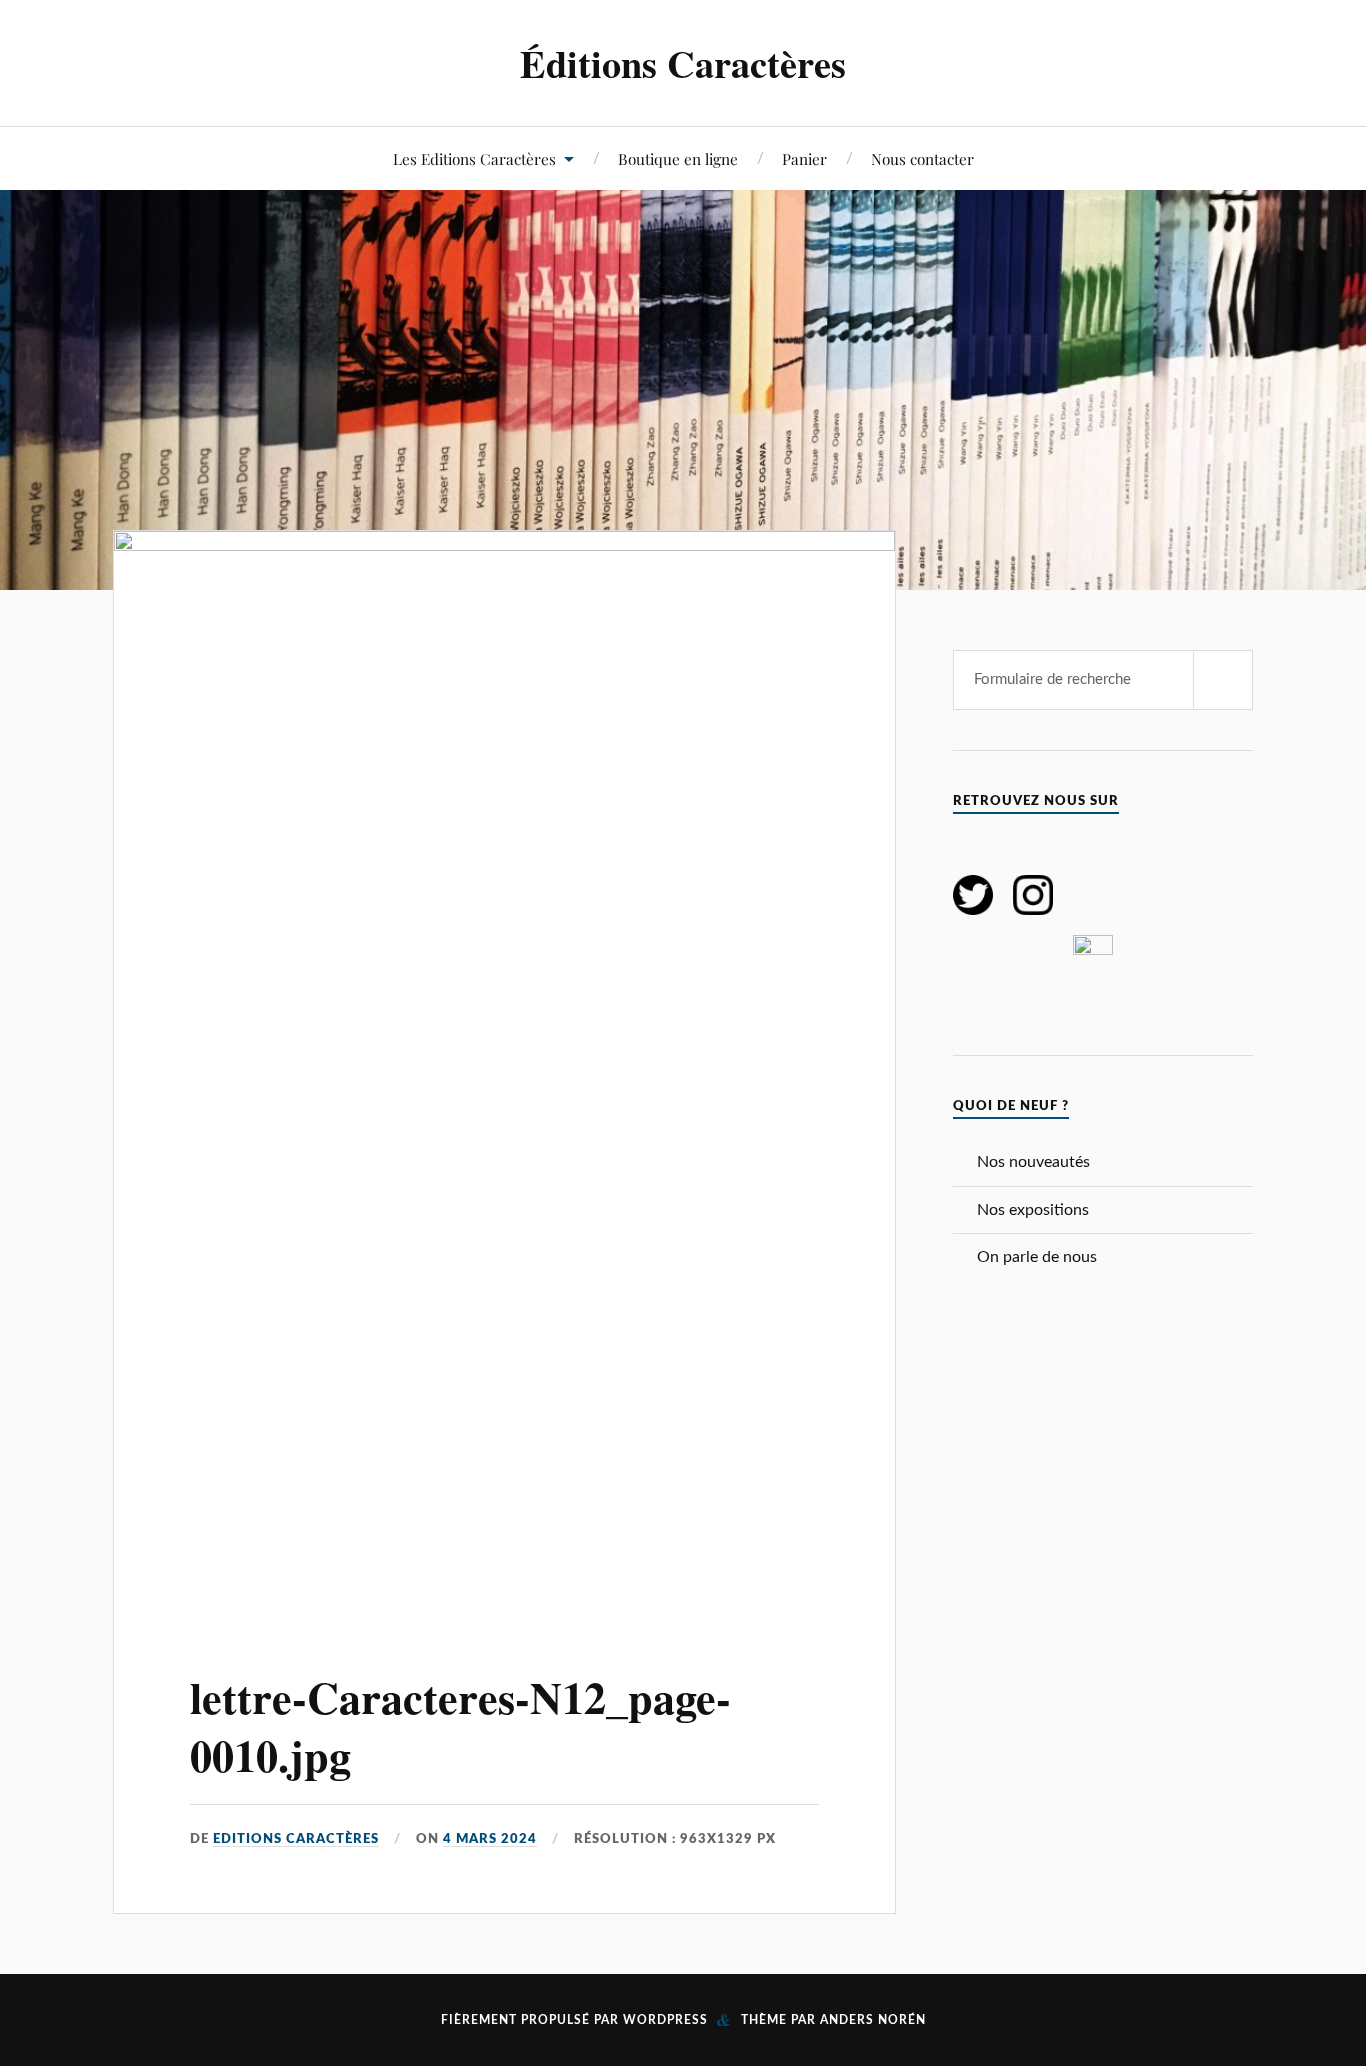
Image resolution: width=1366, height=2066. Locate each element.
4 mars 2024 (490, 1839)
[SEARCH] (1223, 680)
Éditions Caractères (683, 63)
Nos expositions (1033, 1210)
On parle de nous (1037, 1257)
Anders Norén (873, 2020)
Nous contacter (922, 158)
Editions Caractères (296, 1839)
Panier (804, 158)
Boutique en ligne (678, 158)
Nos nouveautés (1033, 1162)
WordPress (665, 2020)
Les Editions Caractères (474, 158)
